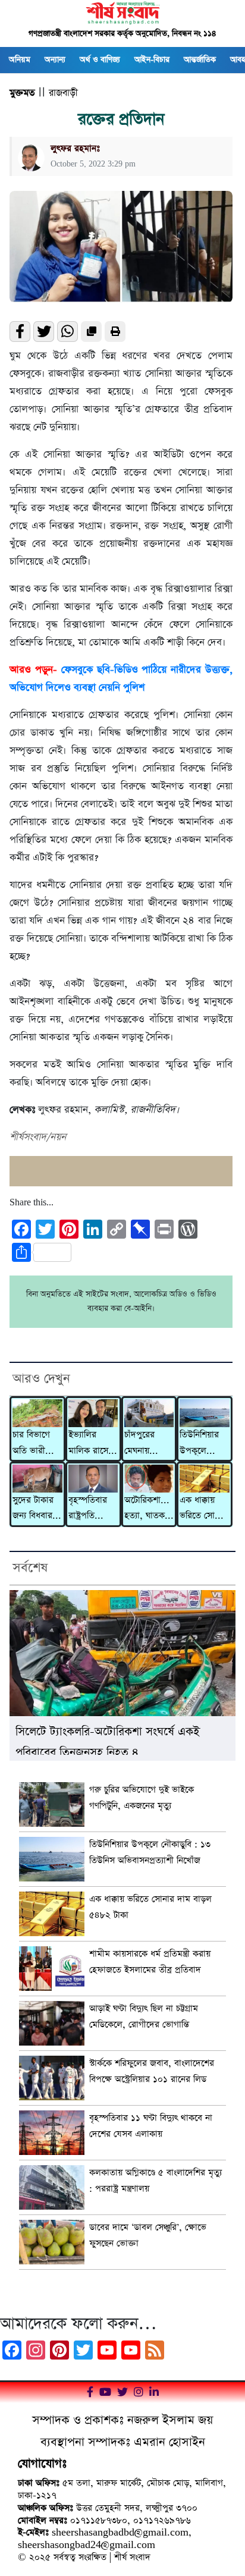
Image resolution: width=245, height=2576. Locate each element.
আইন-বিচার (152, 60)
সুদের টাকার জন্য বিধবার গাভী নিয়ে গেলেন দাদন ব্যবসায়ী (34, 1509)
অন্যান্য (55, 60)
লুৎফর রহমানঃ (75, 148)
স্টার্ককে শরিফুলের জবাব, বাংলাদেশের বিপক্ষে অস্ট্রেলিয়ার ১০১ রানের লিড (152, 2071)
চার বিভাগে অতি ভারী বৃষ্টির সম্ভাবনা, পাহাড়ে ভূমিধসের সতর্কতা (37, 1444)
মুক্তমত (22, 93)
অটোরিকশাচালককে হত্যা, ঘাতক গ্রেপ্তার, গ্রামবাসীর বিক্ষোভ (149, 1509)
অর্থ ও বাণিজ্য (100, 60)
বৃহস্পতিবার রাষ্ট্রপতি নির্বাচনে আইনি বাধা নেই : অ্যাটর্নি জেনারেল (92, 1509)
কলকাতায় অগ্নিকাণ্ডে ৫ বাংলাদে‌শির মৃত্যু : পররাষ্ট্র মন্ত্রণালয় (156, 2181)
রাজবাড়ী (63, 93)
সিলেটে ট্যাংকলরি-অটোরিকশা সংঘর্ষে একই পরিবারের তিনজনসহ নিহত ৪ (108, 1739)
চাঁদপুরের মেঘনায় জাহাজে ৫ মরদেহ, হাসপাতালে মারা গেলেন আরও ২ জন (145, 1444)
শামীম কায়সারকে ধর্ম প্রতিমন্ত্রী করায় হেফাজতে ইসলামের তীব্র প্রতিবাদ (150, 1962)
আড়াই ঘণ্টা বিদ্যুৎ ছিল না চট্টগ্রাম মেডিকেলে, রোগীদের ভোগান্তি (144, 2016)
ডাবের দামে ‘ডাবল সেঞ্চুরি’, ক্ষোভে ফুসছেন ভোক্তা (148, 2235)
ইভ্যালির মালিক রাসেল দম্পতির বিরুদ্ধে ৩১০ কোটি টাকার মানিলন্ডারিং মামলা (91, 1444)
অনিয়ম (20, 60)
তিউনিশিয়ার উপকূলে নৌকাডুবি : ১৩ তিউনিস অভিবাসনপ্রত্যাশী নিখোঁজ (205, 1444)
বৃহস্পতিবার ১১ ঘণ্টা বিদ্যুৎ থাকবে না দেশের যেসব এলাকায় (151, 2126)
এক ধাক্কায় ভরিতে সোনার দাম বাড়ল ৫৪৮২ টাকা (203, 1509)
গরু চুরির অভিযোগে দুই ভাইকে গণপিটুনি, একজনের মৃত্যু (142, 1798)
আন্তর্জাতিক (200, 60)
